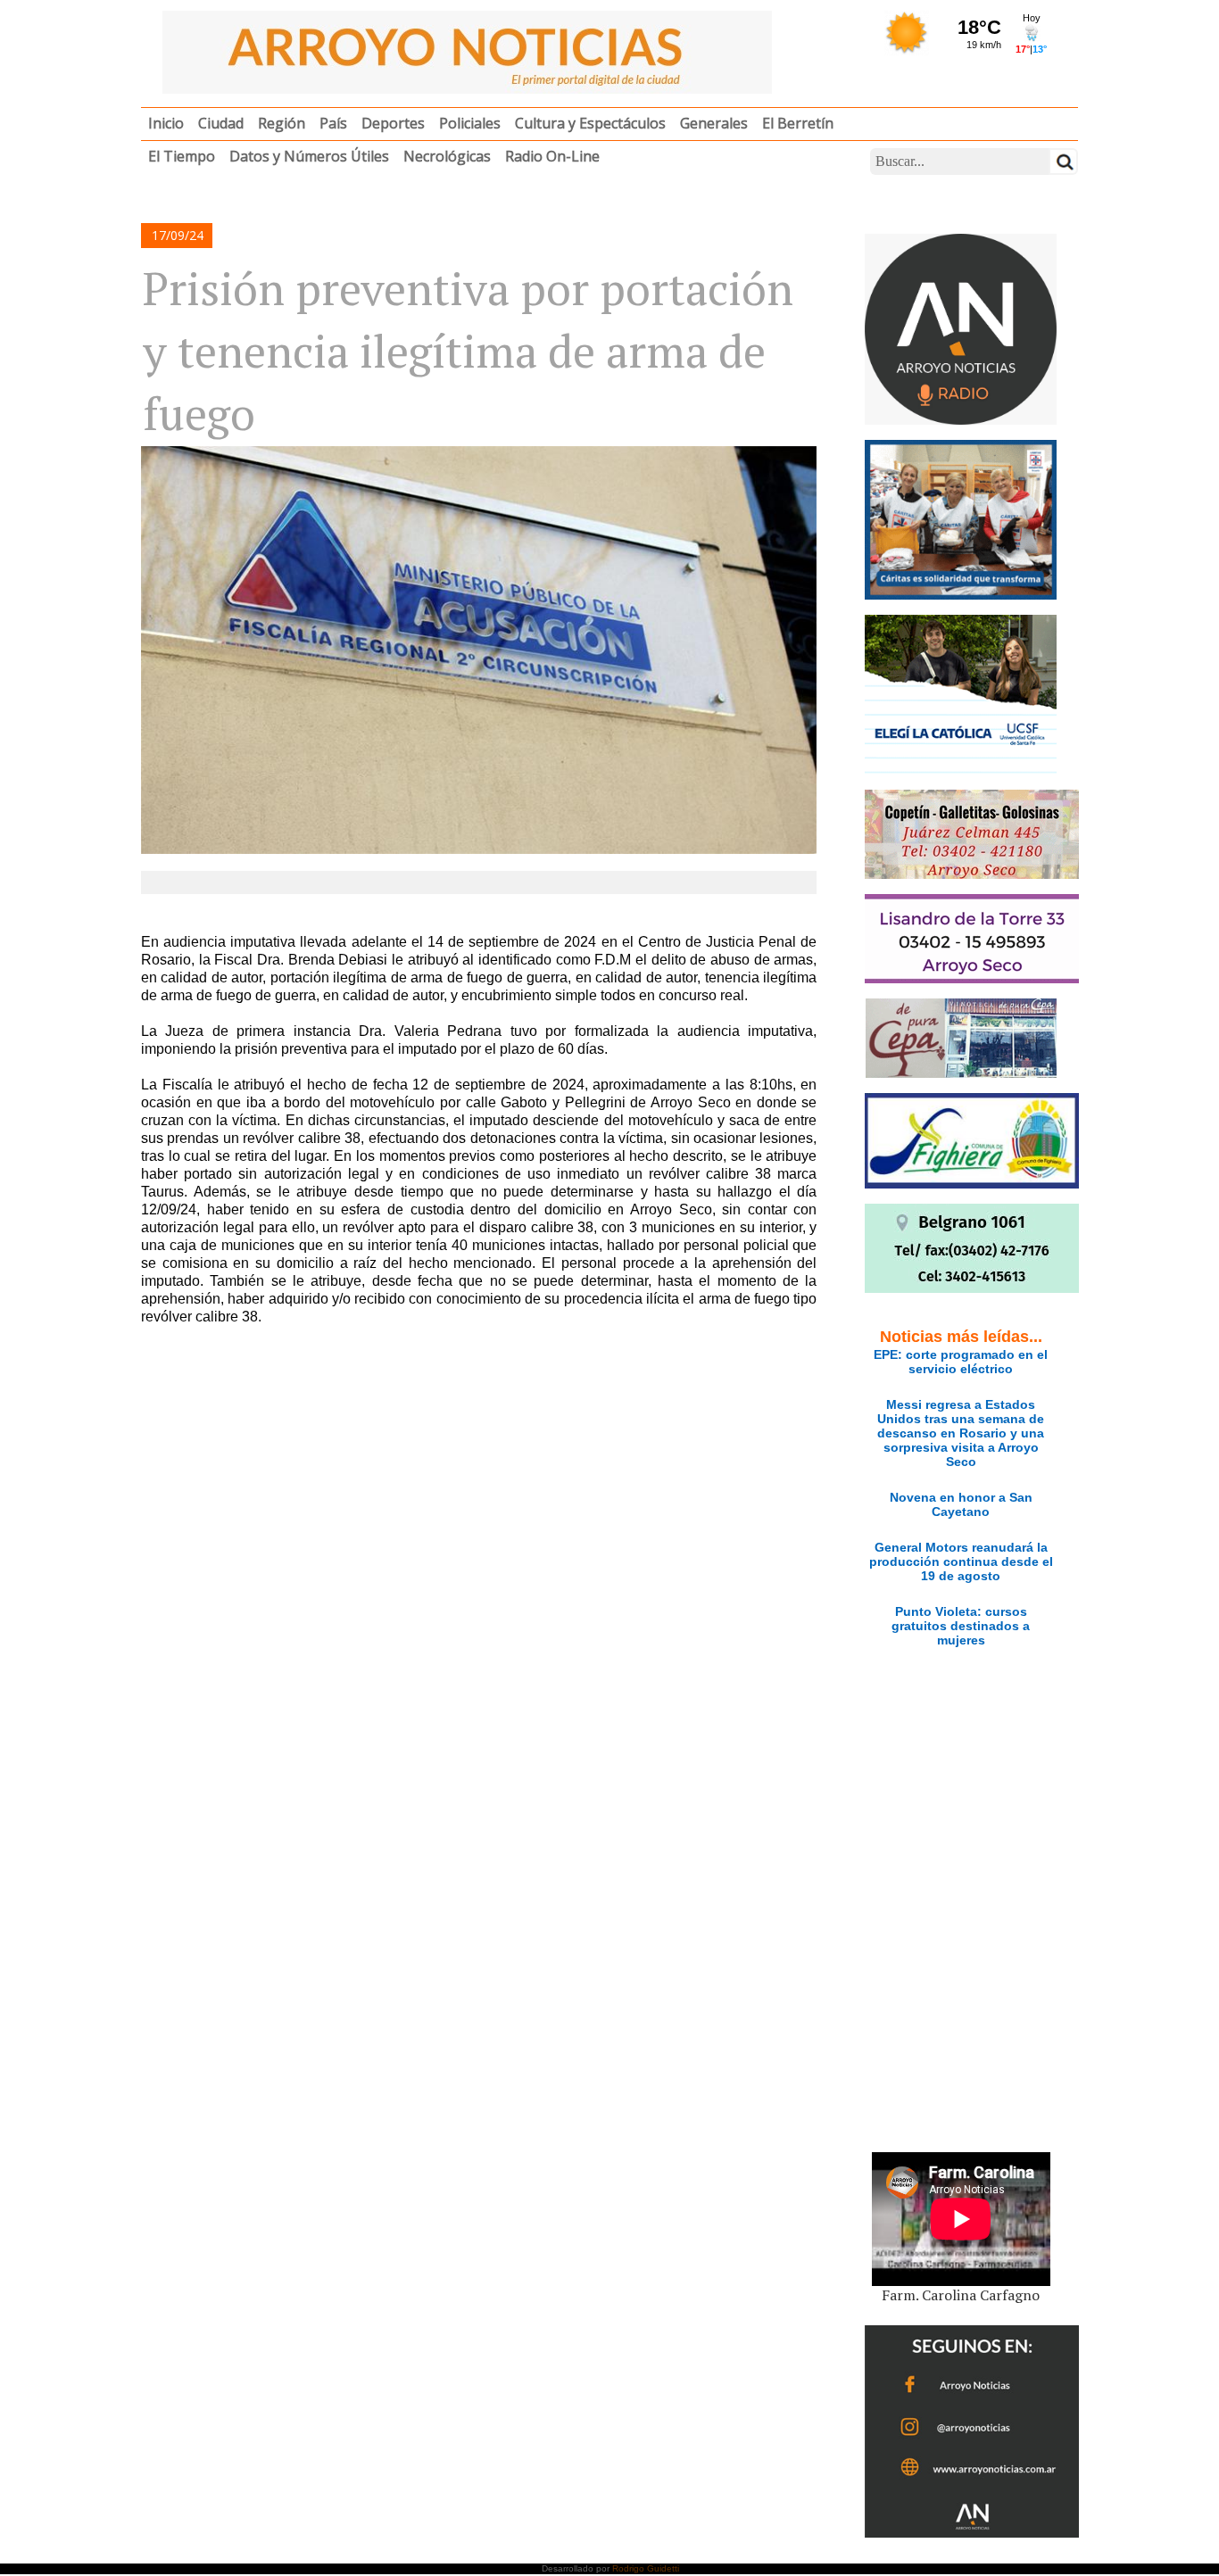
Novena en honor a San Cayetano (961, 1504)
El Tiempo (182, 156)
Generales (714, 123)
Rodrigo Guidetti (646, 2568)
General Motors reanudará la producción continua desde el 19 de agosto (961, 1561)
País (333, 123)
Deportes (393, 123)
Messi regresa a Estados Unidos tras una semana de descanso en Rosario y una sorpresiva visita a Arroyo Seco (961, 1433)
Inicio (166, 123)
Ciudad (221, 123)
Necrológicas (447, 156)
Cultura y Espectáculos (590, 123)
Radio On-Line (552, 156)
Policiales (470, 123)
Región (282, 123)
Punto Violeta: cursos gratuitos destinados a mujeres (961, 1626)
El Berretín (798, 123)
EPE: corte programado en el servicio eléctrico (961, 1362)
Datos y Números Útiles (309, 156)
